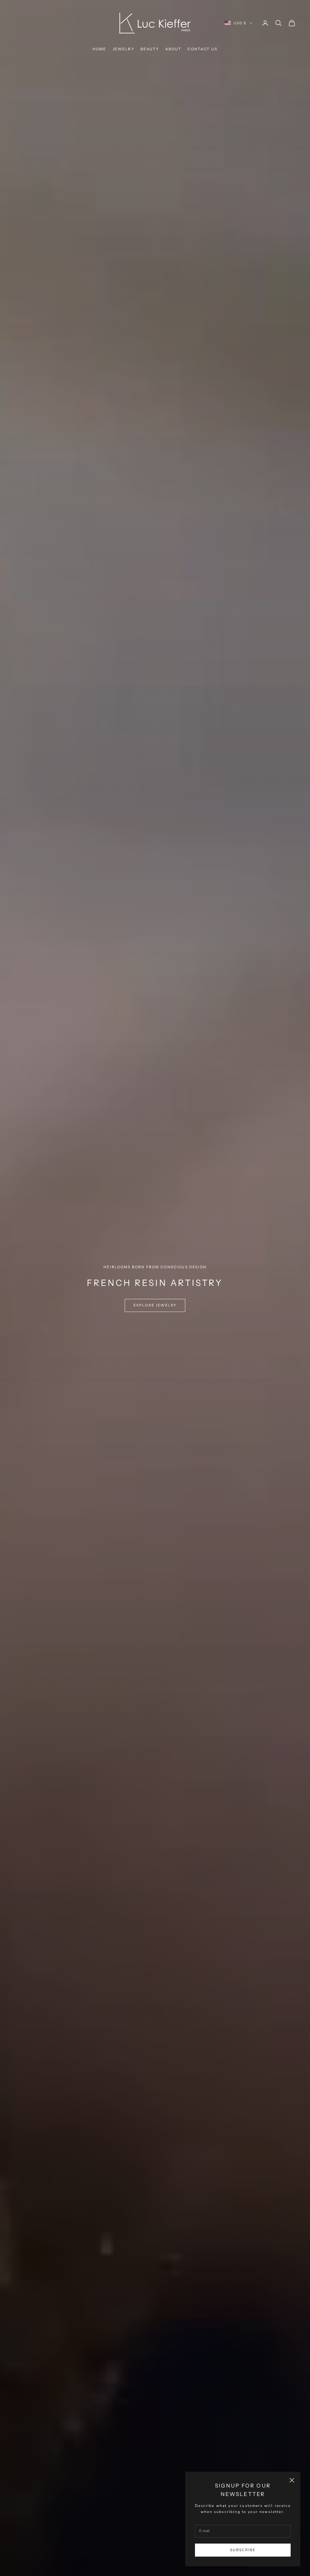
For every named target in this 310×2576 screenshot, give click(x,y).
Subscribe (243, 2550)
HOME (100, 49)
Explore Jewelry (155, 1305)
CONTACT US (202, 49)
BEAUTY (150, 49)
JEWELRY (124, 49)
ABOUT (173, 49)
